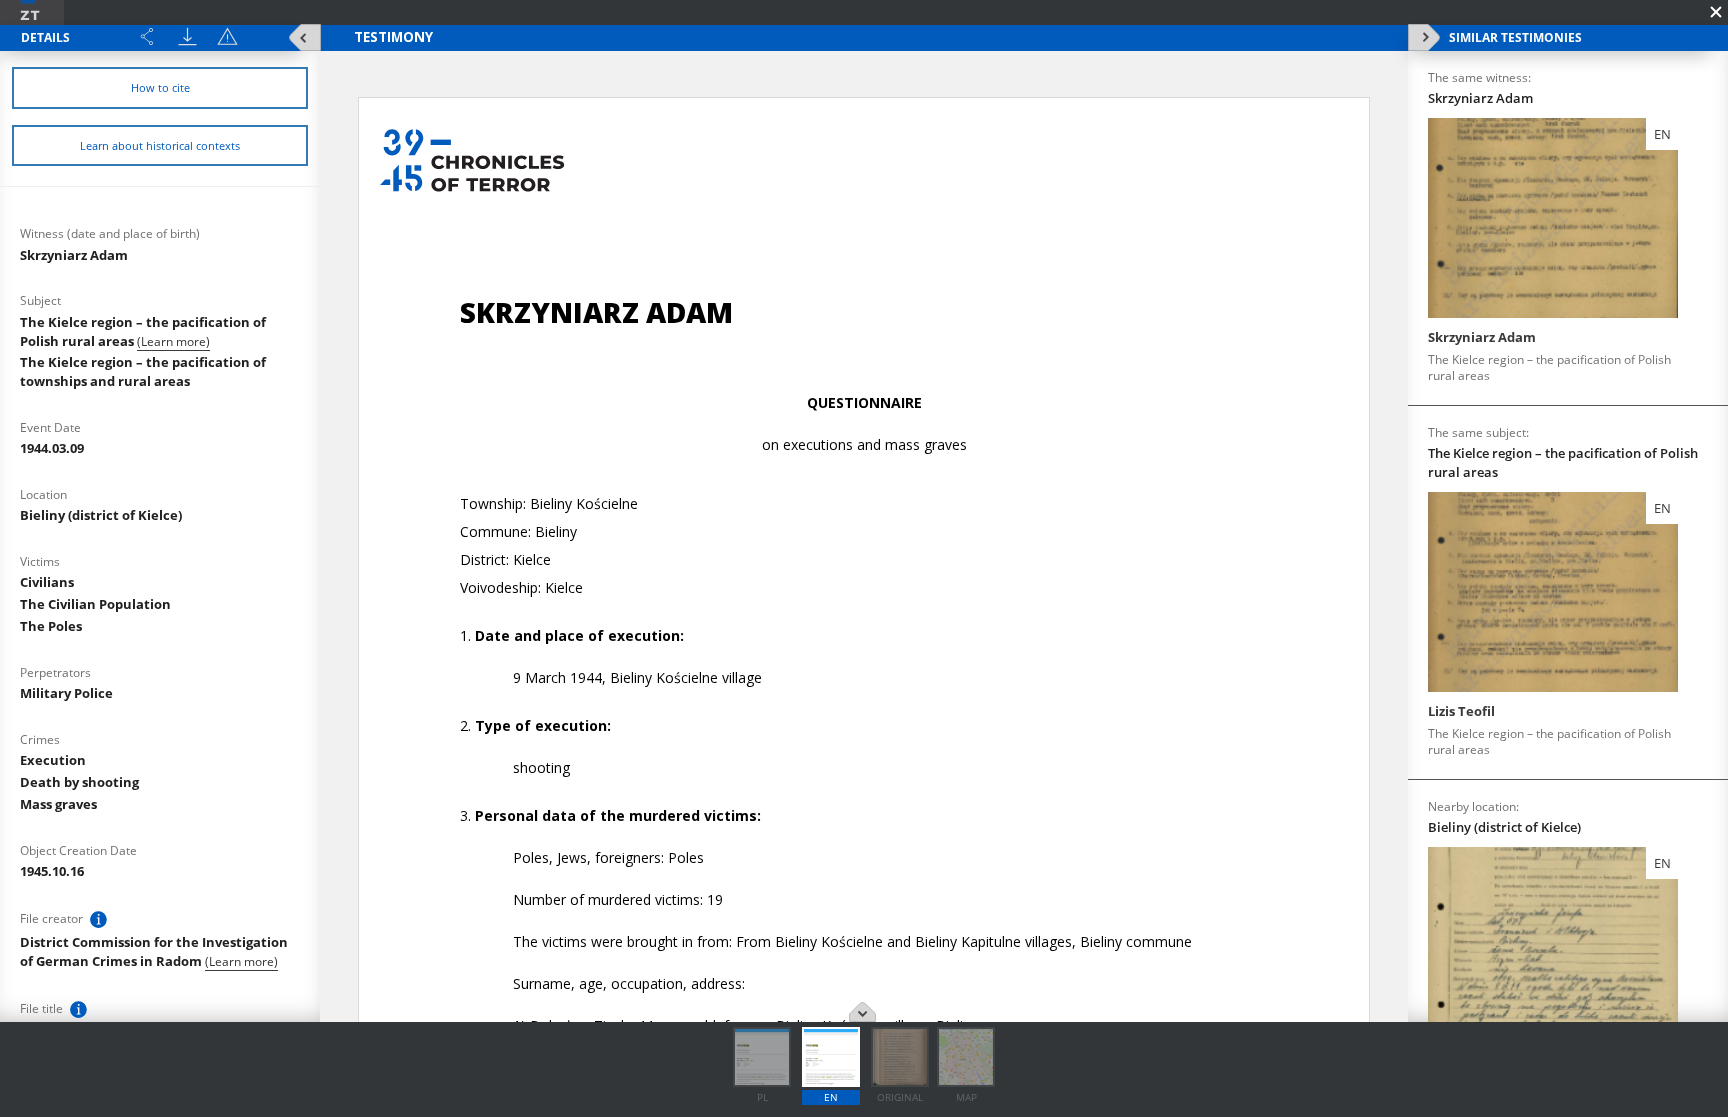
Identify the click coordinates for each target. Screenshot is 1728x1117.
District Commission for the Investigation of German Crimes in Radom (154, 951)
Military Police (66, 693)
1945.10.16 (52, 871)
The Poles (51, 626)
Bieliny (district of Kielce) (101, 515)
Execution (53, 760)
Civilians (47, 582)
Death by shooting (79, 782)
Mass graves (58, 804)
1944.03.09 (52, 448)
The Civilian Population (95, 604)
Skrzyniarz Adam (74, 255)
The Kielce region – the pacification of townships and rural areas (143, 371)
